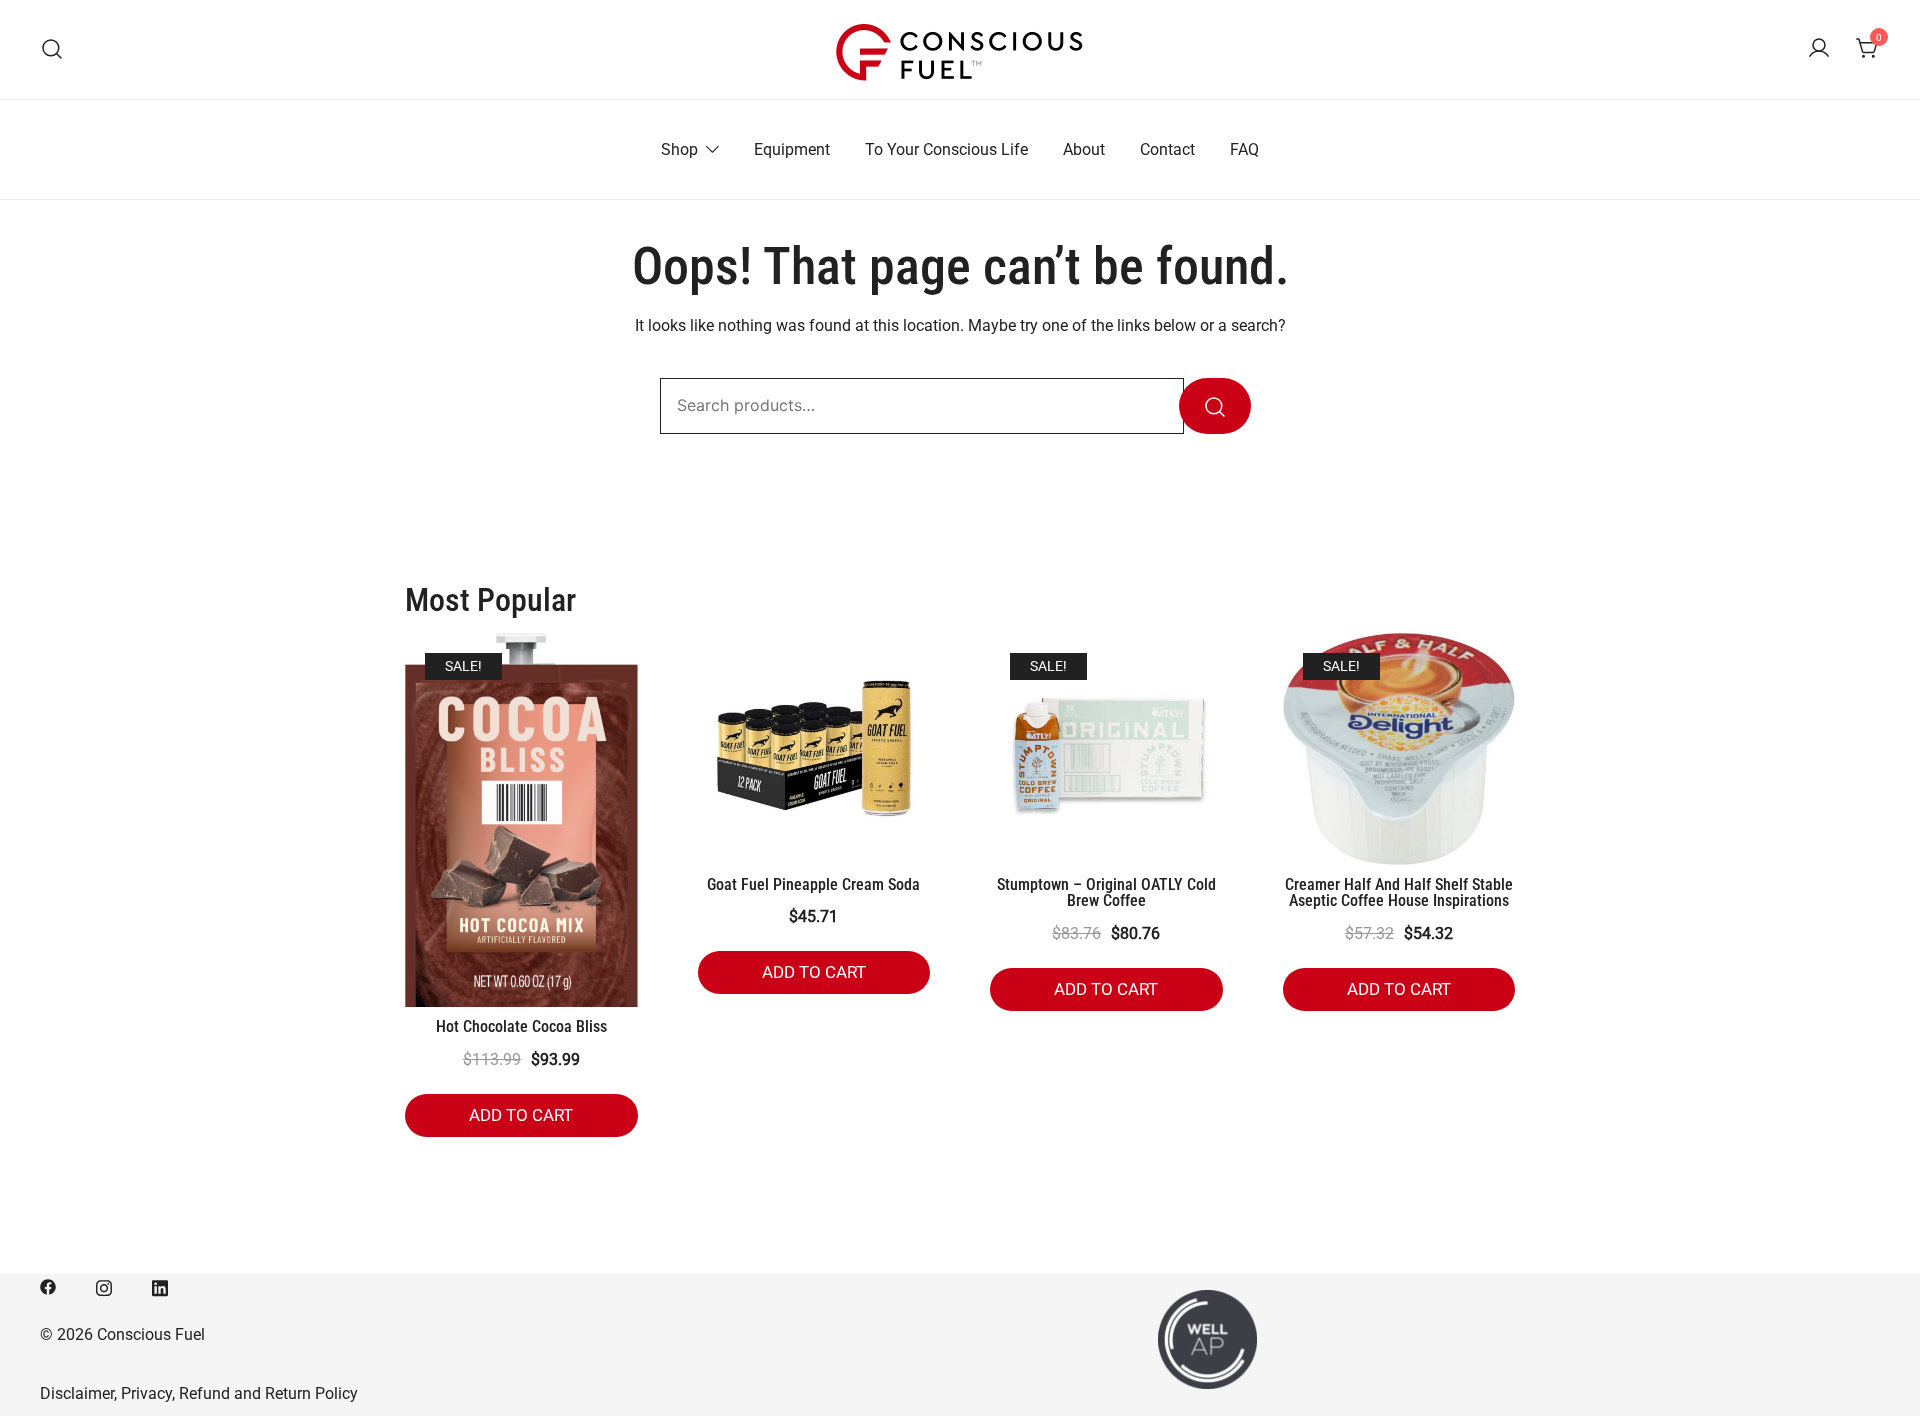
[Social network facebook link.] (48, 1285)
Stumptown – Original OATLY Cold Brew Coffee (1106, 892)
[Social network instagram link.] (104, 1285)
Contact (1167, 149)
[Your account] (1819, 49)
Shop (679, 149)
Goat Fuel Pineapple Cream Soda (813, 884)
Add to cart (521, 1115)
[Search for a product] (52, 49)
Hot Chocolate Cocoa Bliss (521, 1026)
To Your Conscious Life (946, 149)
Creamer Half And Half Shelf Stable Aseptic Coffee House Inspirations (1399, 892)
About (1084, 149)
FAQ (1244, 149)
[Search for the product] (1215, 406)
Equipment (792, 149)
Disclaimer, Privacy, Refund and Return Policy (199, 1393)
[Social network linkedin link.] (160, 1285)
